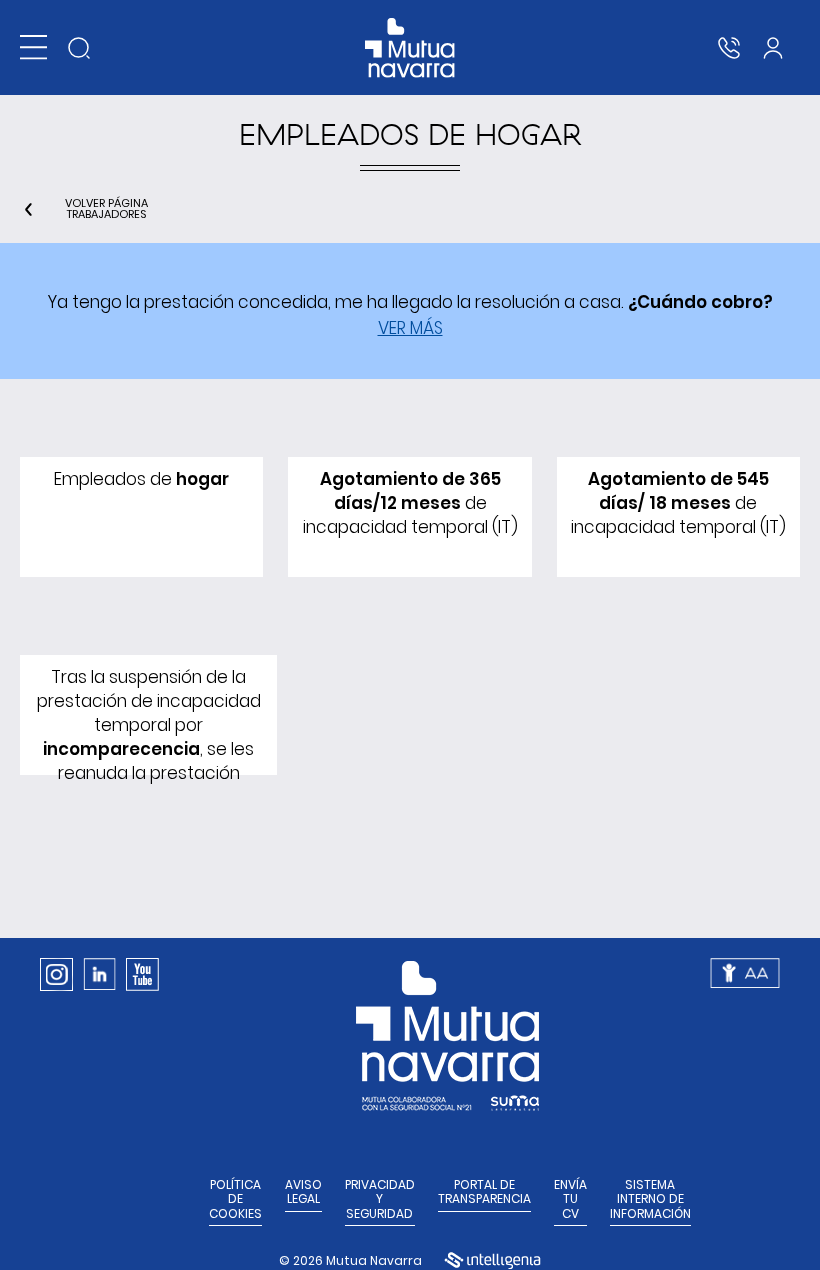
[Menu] (33, 47)
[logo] (410, 48)
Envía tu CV (570, 1199)
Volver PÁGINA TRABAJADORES (106, 209)
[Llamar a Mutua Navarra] (729, 48)
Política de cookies (235, 1199)
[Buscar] (79, 48)
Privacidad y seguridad (380, 1199)
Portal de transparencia (484, 1192)
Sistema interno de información (650, 1199)
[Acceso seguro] (773, 48)
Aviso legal (303, 1192)
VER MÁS (410, 328)
